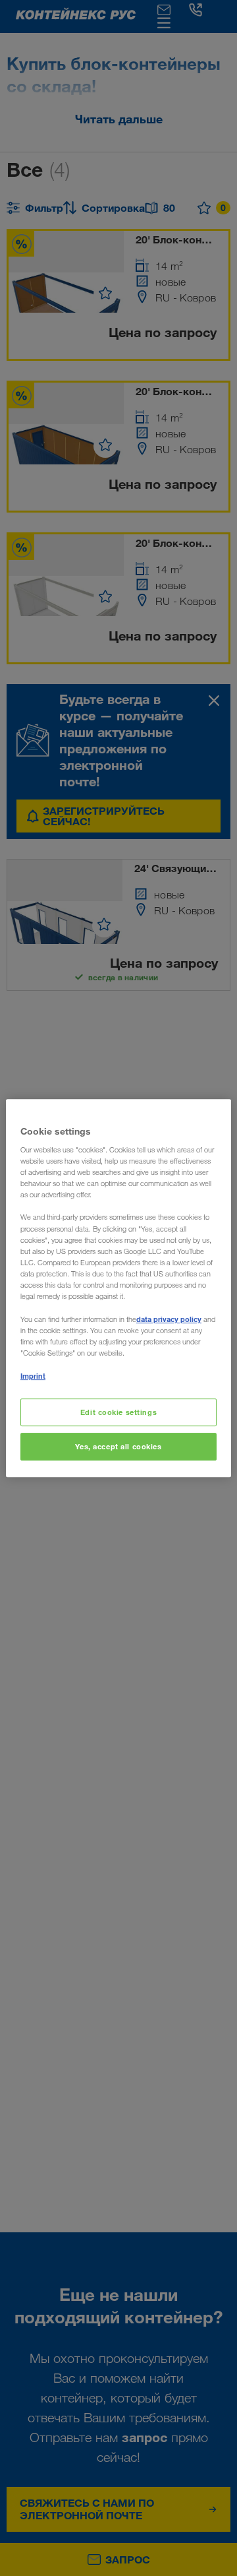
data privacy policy (169, 1319)
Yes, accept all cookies (118, 1446)
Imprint (33, 1376)
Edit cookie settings (118, 1413)
